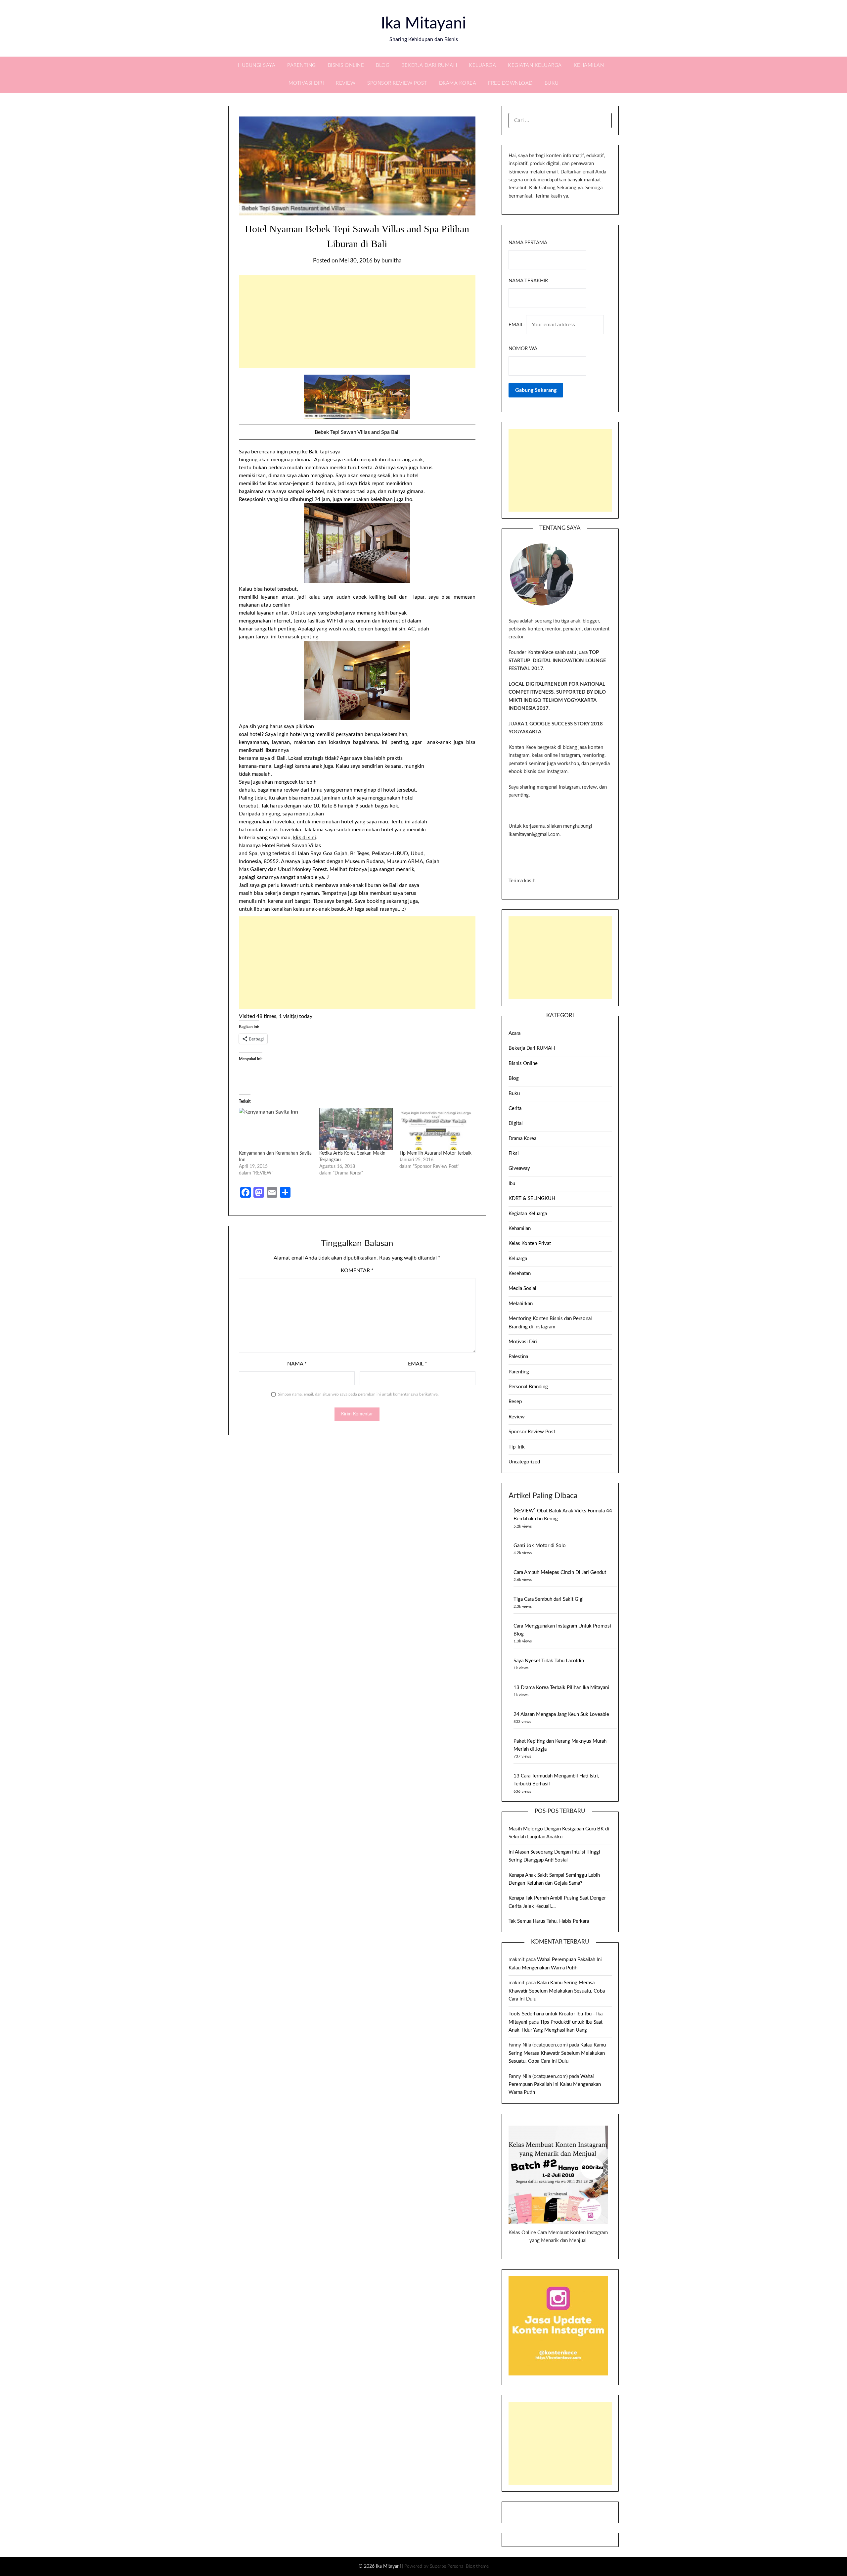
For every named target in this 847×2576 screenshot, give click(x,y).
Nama (297, 1364)
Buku (552, 83)
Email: (517, 325)
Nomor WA (523, 349)
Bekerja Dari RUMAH (429, 65)
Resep (515, 1402)
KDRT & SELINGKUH (532, 1198)
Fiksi (514, 1153)
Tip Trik (517, 1447)
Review (346, 83)
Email (418, 1364)
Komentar (357, 1270)
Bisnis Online (346, 65)
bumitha (391, 261)
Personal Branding (528, 1387)
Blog (383, 65)
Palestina (518, 1357)
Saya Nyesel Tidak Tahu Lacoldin (549, 1661)
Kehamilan (589, 65)
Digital (516, 1123)
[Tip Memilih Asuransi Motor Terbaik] (436, 1129)
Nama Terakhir (528, 281)
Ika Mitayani (423, 23)
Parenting (302, 65)
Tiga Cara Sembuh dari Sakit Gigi (549, 1599)
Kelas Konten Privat (530, 1243)
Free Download (510, 83)
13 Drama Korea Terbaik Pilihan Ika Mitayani (561, 1688)
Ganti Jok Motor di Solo (540, 1546)
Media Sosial (522, 1288)
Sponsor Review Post (397, 83)
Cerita (515, 1108)
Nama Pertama (528, 243)
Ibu (512, 1184)
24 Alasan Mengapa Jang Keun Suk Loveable (561, 1714)
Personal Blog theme (468, 2566)
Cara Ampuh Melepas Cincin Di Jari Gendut (560, 1572)
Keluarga (482, 65)
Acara (514, 1033)
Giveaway (519, 1168)
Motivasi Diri (306, 83)
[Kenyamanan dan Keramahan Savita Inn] (276, 1129)
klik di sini (305, 838)
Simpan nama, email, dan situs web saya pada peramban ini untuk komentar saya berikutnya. (358, 1394)
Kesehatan (520, 1274)
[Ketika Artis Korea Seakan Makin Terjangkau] (356, 1129)
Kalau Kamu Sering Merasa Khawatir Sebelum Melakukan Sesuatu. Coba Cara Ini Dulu (557, 1991)
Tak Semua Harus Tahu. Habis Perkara (549, 1921)
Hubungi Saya (257, 65)
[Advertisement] (357, 322)
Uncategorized (524, 1462)
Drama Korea (458, 83)
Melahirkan (521, 1304)
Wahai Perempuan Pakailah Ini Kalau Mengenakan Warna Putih (555, 2085)
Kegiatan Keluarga (535, 65)
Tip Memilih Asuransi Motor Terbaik (435, 1153)
